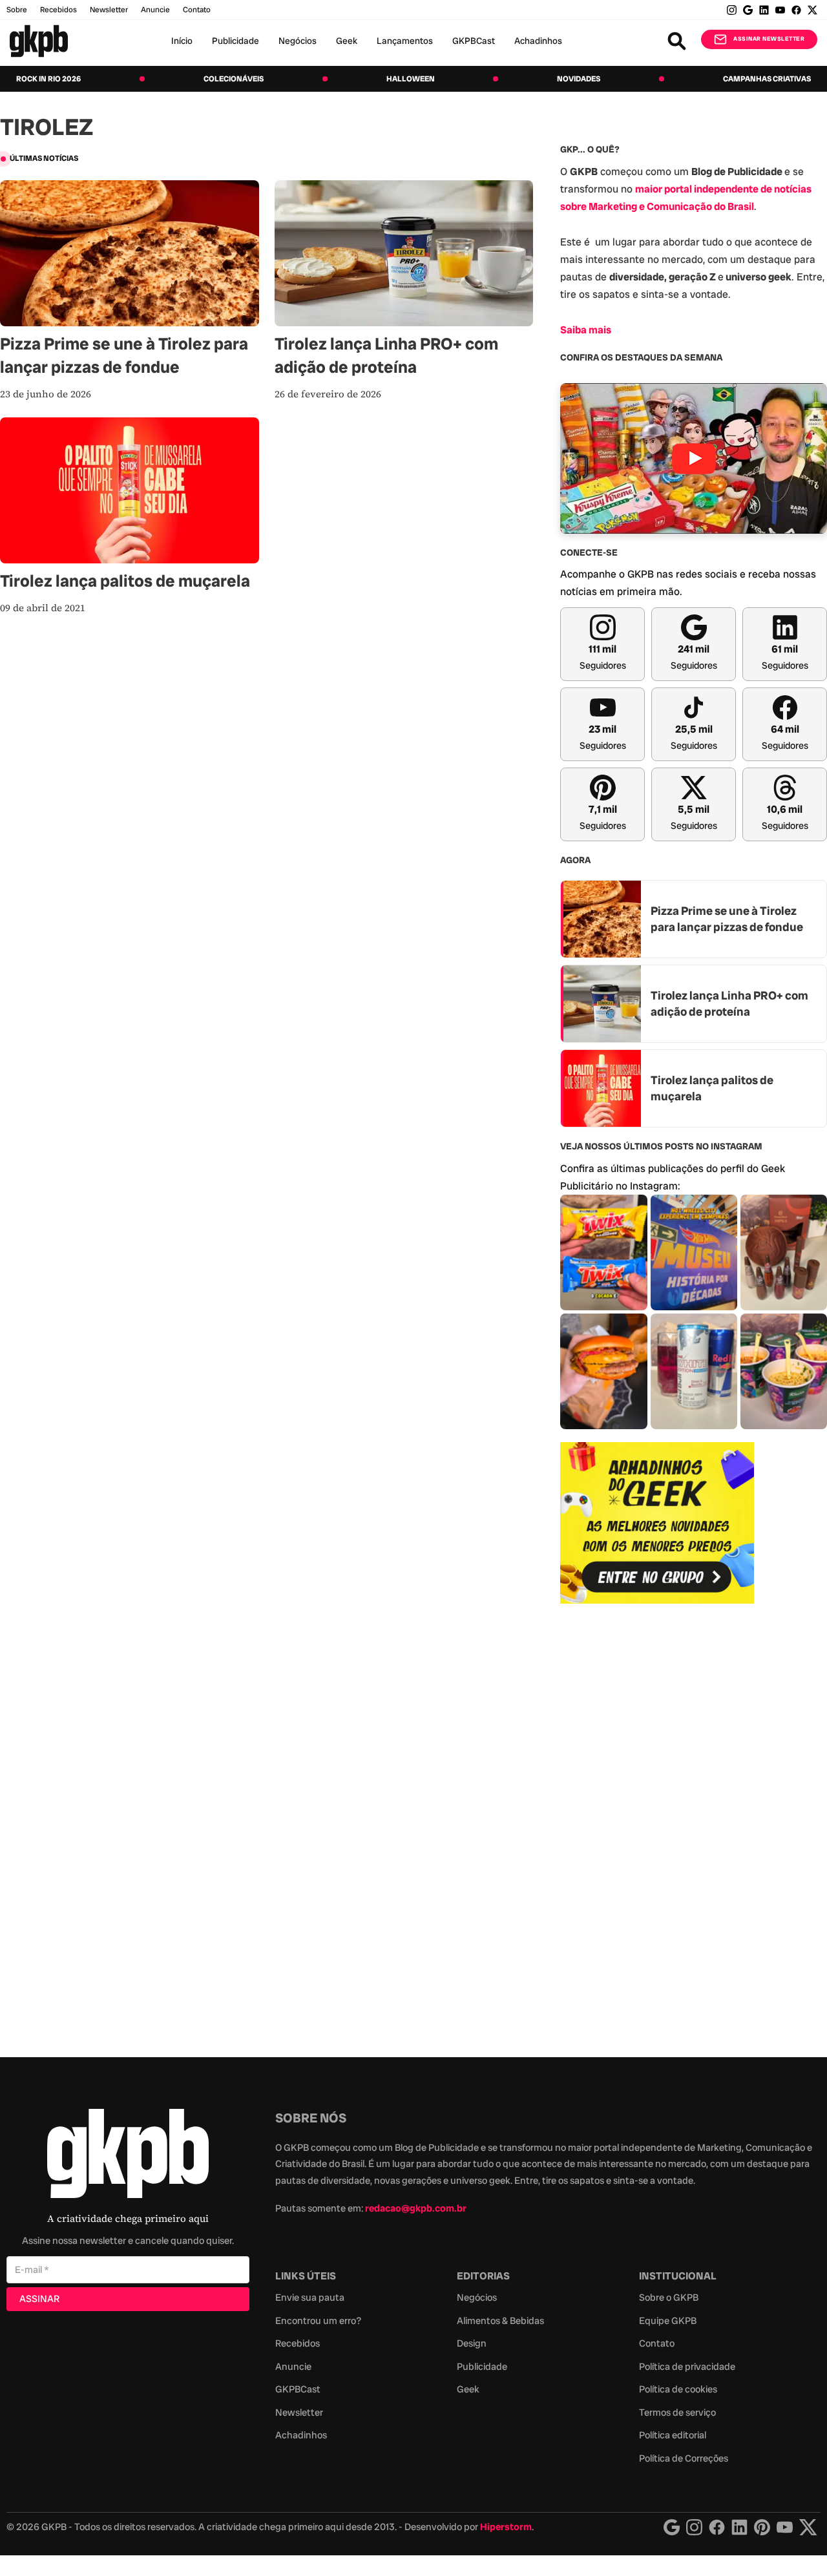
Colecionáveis (234, 79)
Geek (347, 41)
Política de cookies (678, 2389)
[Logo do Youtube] (785, 2527)
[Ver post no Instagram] (603, 1252)
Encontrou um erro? (318, 2321)
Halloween (411, 79)
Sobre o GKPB (669, 2298)
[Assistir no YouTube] (694, 458)
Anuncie (155, 10)
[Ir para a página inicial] (39, 41)
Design (472, 2343)
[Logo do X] (808, 2527)
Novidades (579, 79)
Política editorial (673, 2435)
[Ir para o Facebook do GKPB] (796, 10)
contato (197, 10)
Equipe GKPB (668, 2321)
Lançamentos (405, 41)
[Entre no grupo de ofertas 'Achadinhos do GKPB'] (657, 1523)
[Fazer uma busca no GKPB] (677, 41)
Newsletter (109, 10)
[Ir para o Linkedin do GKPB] (764, 10)
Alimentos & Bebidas (500, 2321)
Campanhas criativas (767, 79)
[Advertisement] (657, 1823)
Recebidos (58, 10)
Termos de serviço (677, 2413)
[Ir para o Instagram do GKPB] (732, 10)
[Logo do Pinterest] (762, 2527)
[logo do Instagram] (672, 2527)
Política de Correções (684, 2458)
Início (182, 41)
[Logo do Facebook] (717, 2527)
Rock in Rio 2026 (48, 79)
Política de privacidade (687, 2367)
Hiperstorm (506, 2527)
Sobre (17, 10)
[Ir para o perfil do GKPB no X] (812, 10)
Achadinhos (538, 41)
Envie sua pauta (310, 2298)
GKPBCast (474, 41)
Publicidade (236, 41)
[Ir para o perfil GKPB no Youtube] (780, 10)
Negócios (298, 41)
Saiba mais (586, 330)
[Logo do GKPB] (128, 2156)
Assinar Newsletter (769, 39)
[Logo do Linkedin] (739, 2527)
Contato (657, 2343)
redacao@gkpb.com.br (416, 2208)
